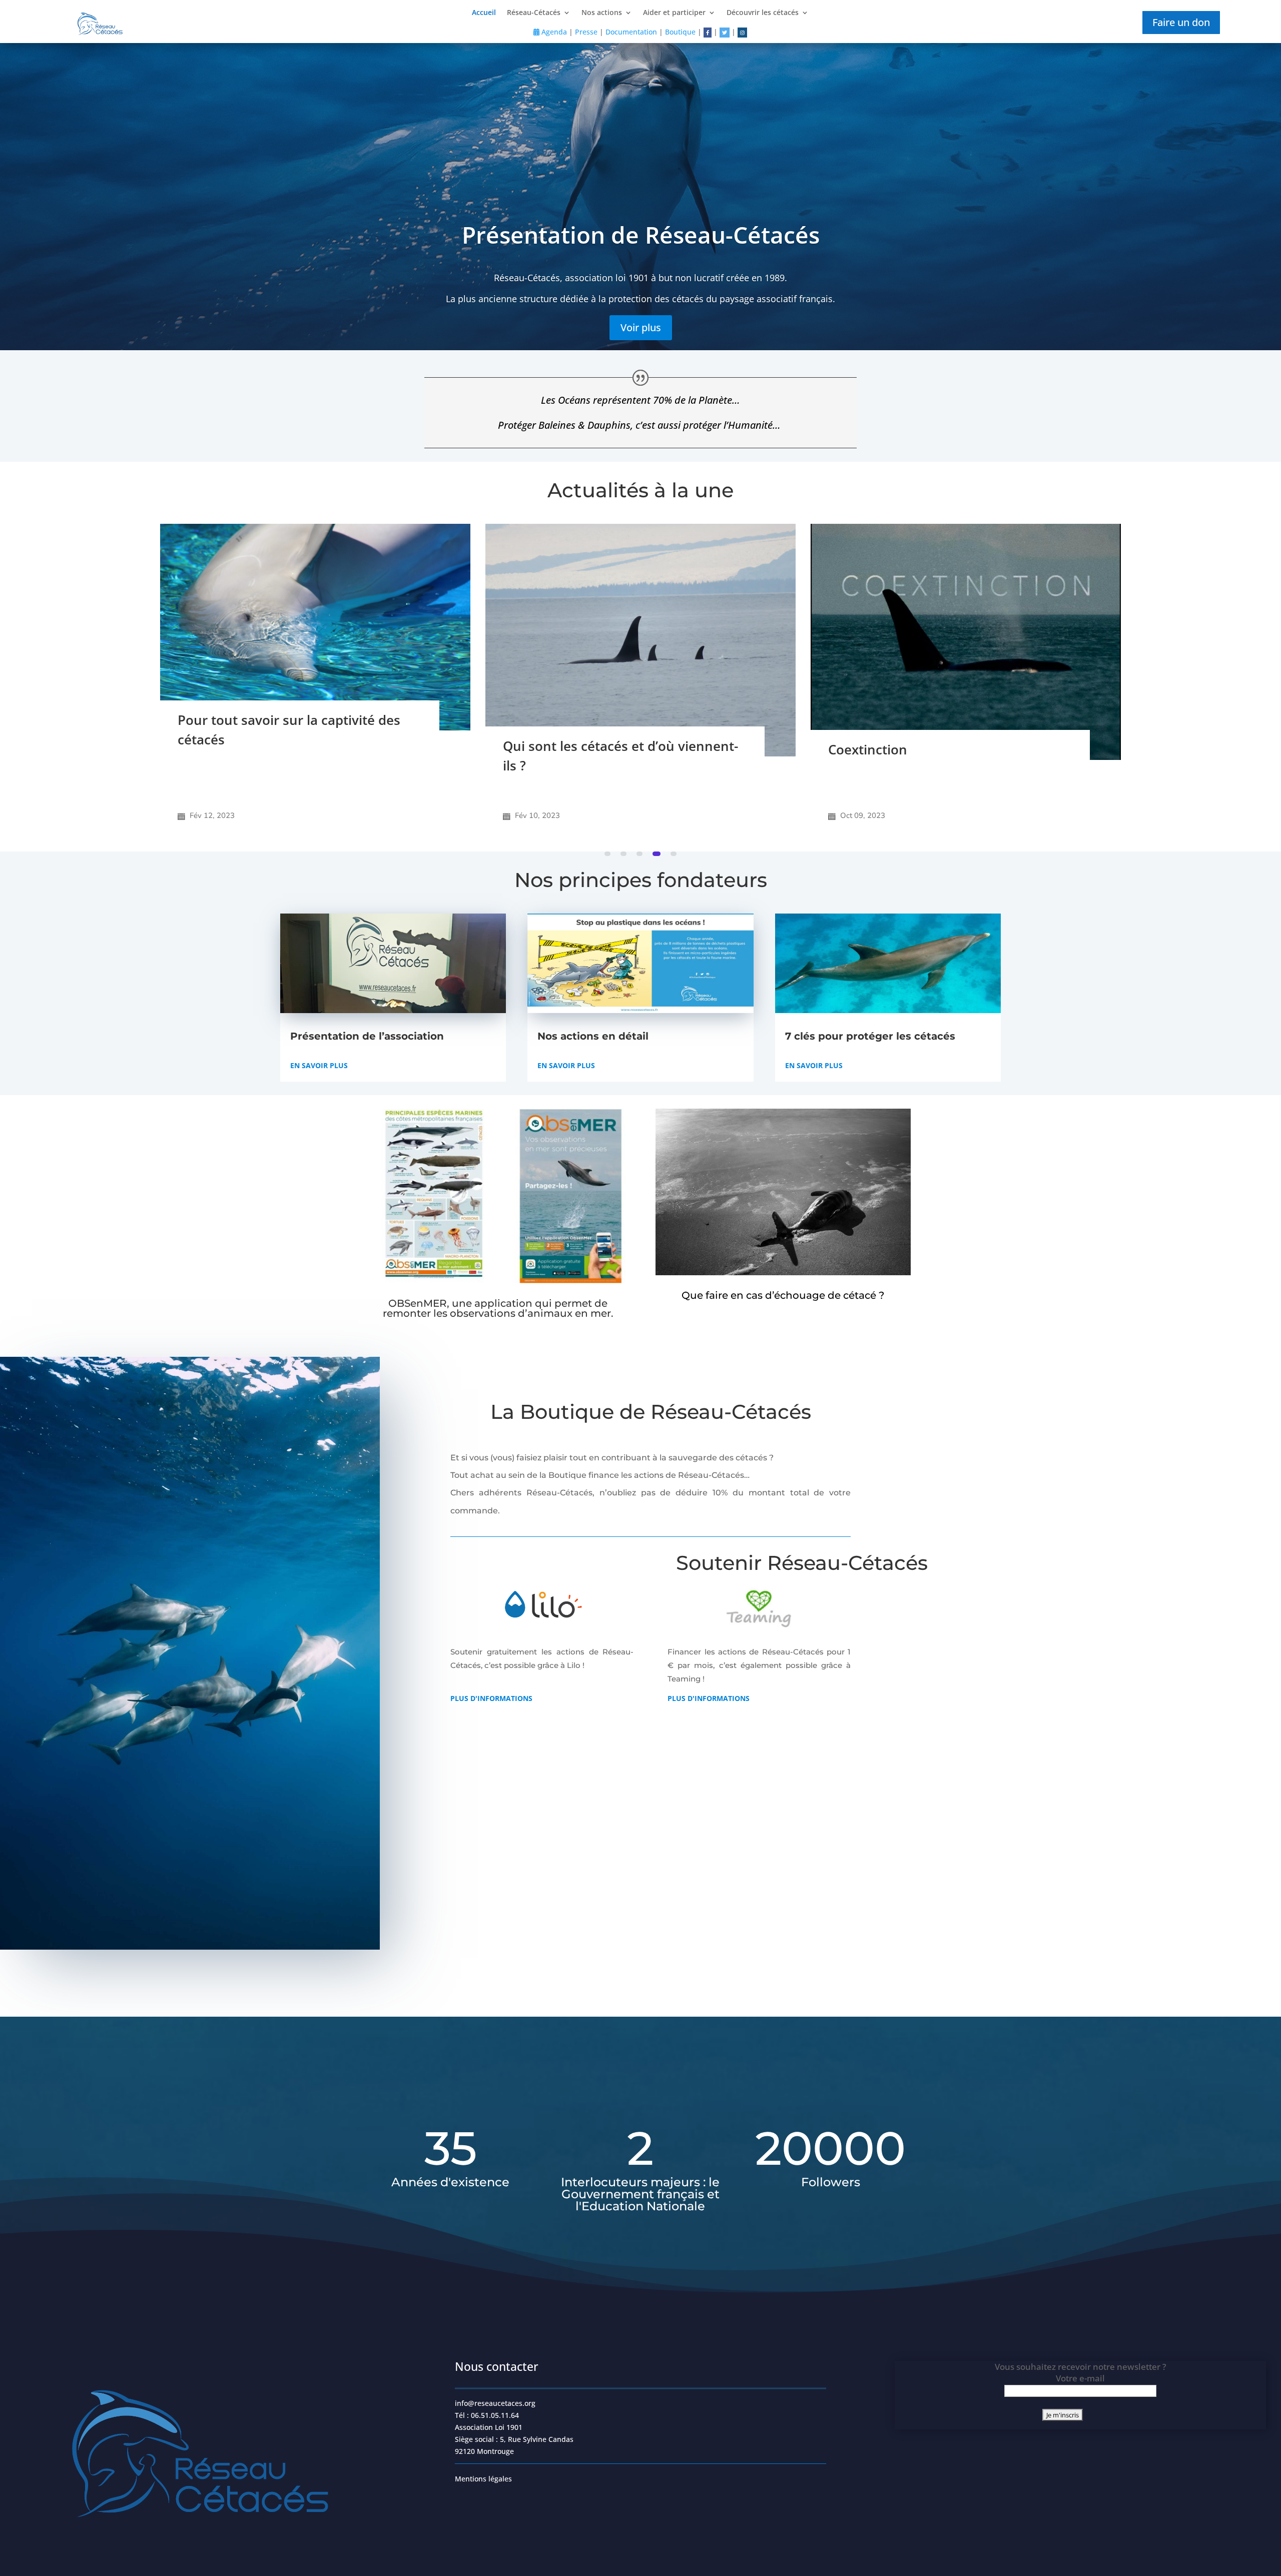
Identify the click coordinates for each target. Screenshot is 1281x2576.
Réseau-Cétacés (534, 13)
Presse (586, 32)
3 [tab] (642, 854)
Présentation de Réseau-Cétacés (641, 235)
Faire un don (1181, 22)
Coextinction (217, 749)
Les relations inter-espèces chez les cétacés (613, 771)
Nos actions (602, 13)
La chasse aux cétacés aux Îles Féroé (942, 710)
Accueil (484, 13)
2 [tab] (625, 854)
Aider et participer (674, 13)
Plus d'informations (491, 1698)
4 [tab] (658, 854)
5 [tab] (674, 854)
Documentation (631, 32)
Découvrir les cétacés (763, 13)
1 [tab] (608, 854)
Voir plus (641, 327)
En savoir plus (319, 1065)
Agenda (553, 32)
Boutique (680, 32)
